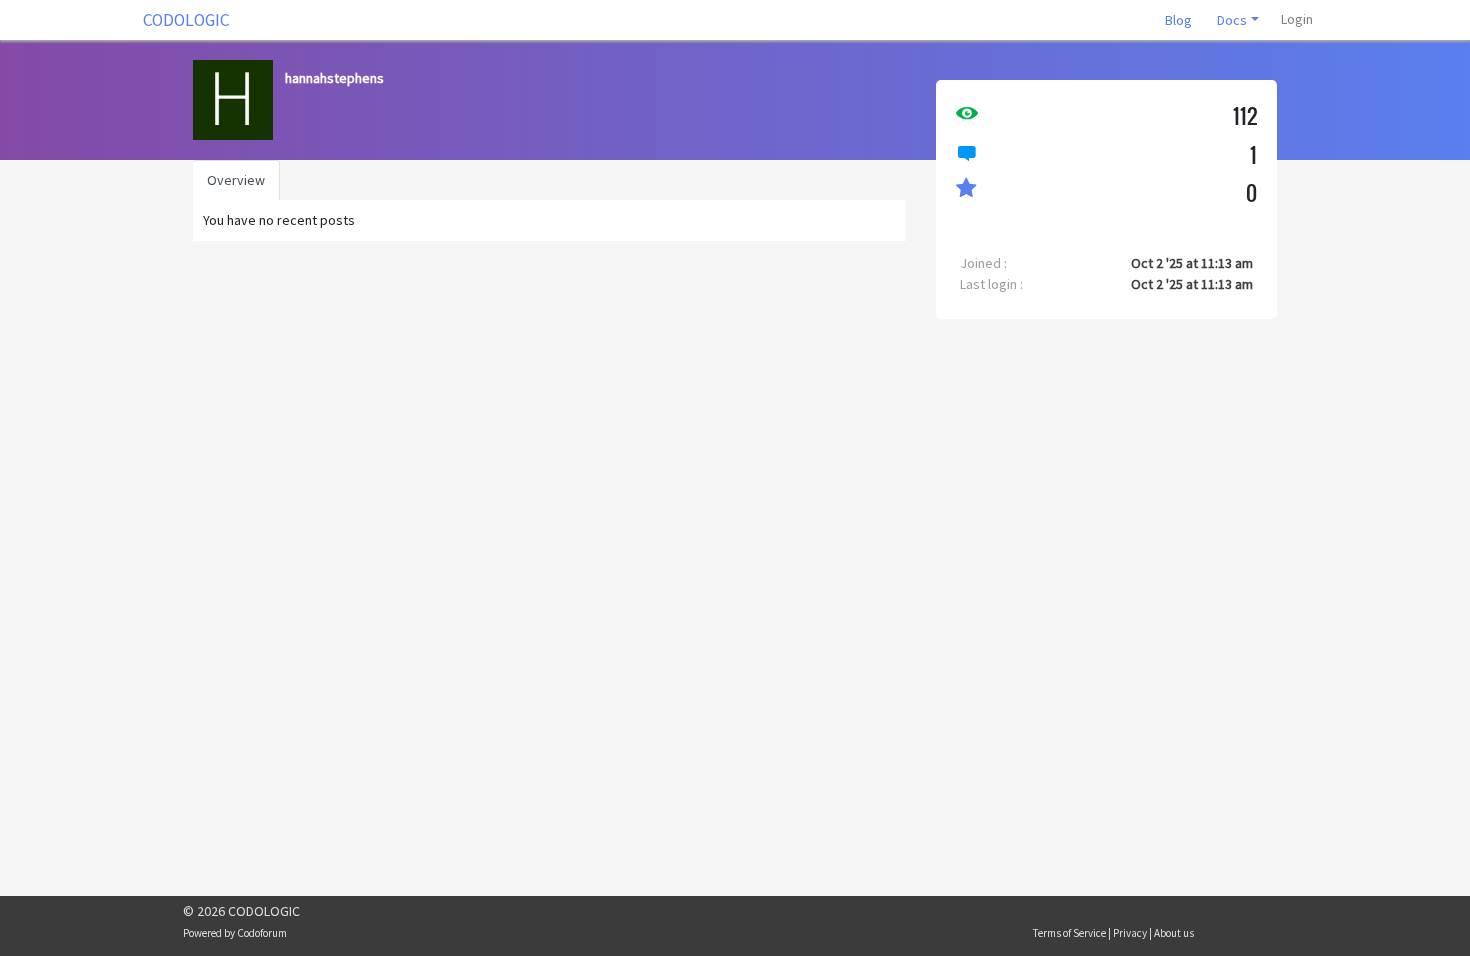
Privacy (1130, 933)
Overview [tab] (236, 180)
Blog (1178, 20)
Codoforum (262, 933)
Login (1297, 19)
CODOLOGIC (186, 20)
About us (1174, 933)
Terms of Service (1069, 933)
